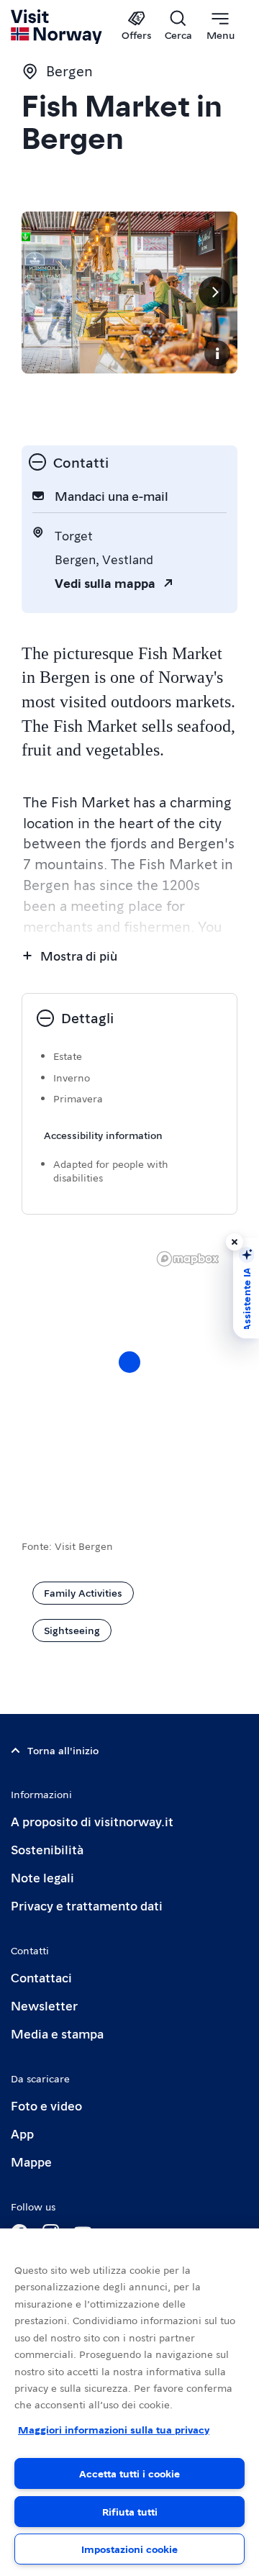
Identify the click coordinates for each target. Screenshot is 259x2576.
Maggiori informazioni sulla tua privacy (114, 2429)
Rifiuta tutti (130, 2511)
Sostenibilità (47, 1849)
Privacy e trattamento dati (87, 1905)
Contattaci (41, 1977)
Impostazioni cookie (129, 2549)
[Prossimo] (214, 292)
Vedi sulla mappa (105, 582)
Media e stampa (57, 2033)
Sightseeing (72, 1630)
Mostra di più (79, 955)
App (22, 2133)
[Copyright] (217, 353)
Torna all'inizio (63, 1750)
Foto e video (46, 2105)
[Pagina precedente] (45, 292)
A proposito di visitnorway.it (92, 1821)
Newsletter (44, 2005)
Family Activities (83, 1592)
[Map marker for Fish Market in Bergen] (129, 1362)
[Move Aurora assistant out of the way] (235, 1242)
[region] (129, 2402)
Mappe (31, 2161)
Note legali (42, 1877)
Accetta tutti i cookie (129, 2473)
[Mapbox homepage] (188, 1259)
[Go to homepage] (57, 27)
